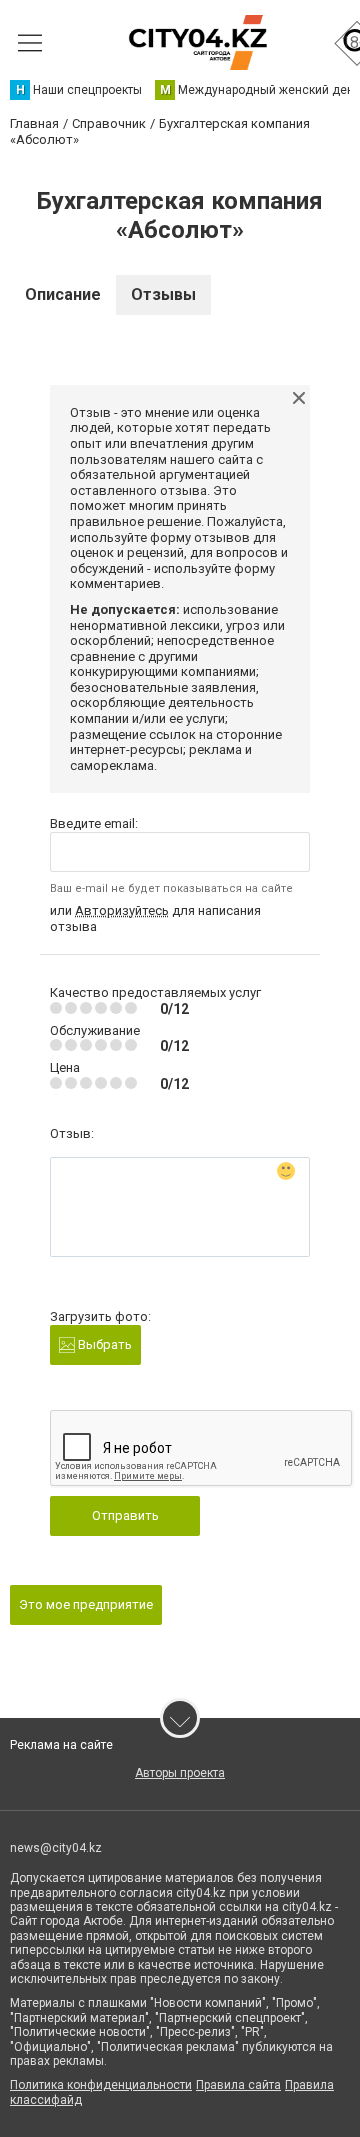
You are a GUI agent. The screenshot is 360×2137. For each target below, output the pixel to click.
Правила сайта (238, 2085)
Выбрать (103, 1344)
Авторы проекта (180, 1773)
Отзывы (163, 294)
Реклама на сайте (61, 1745)
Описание (63, 294)
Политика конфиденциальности (101, 2085)
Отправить (125, 1515)
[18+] (197, 42)
